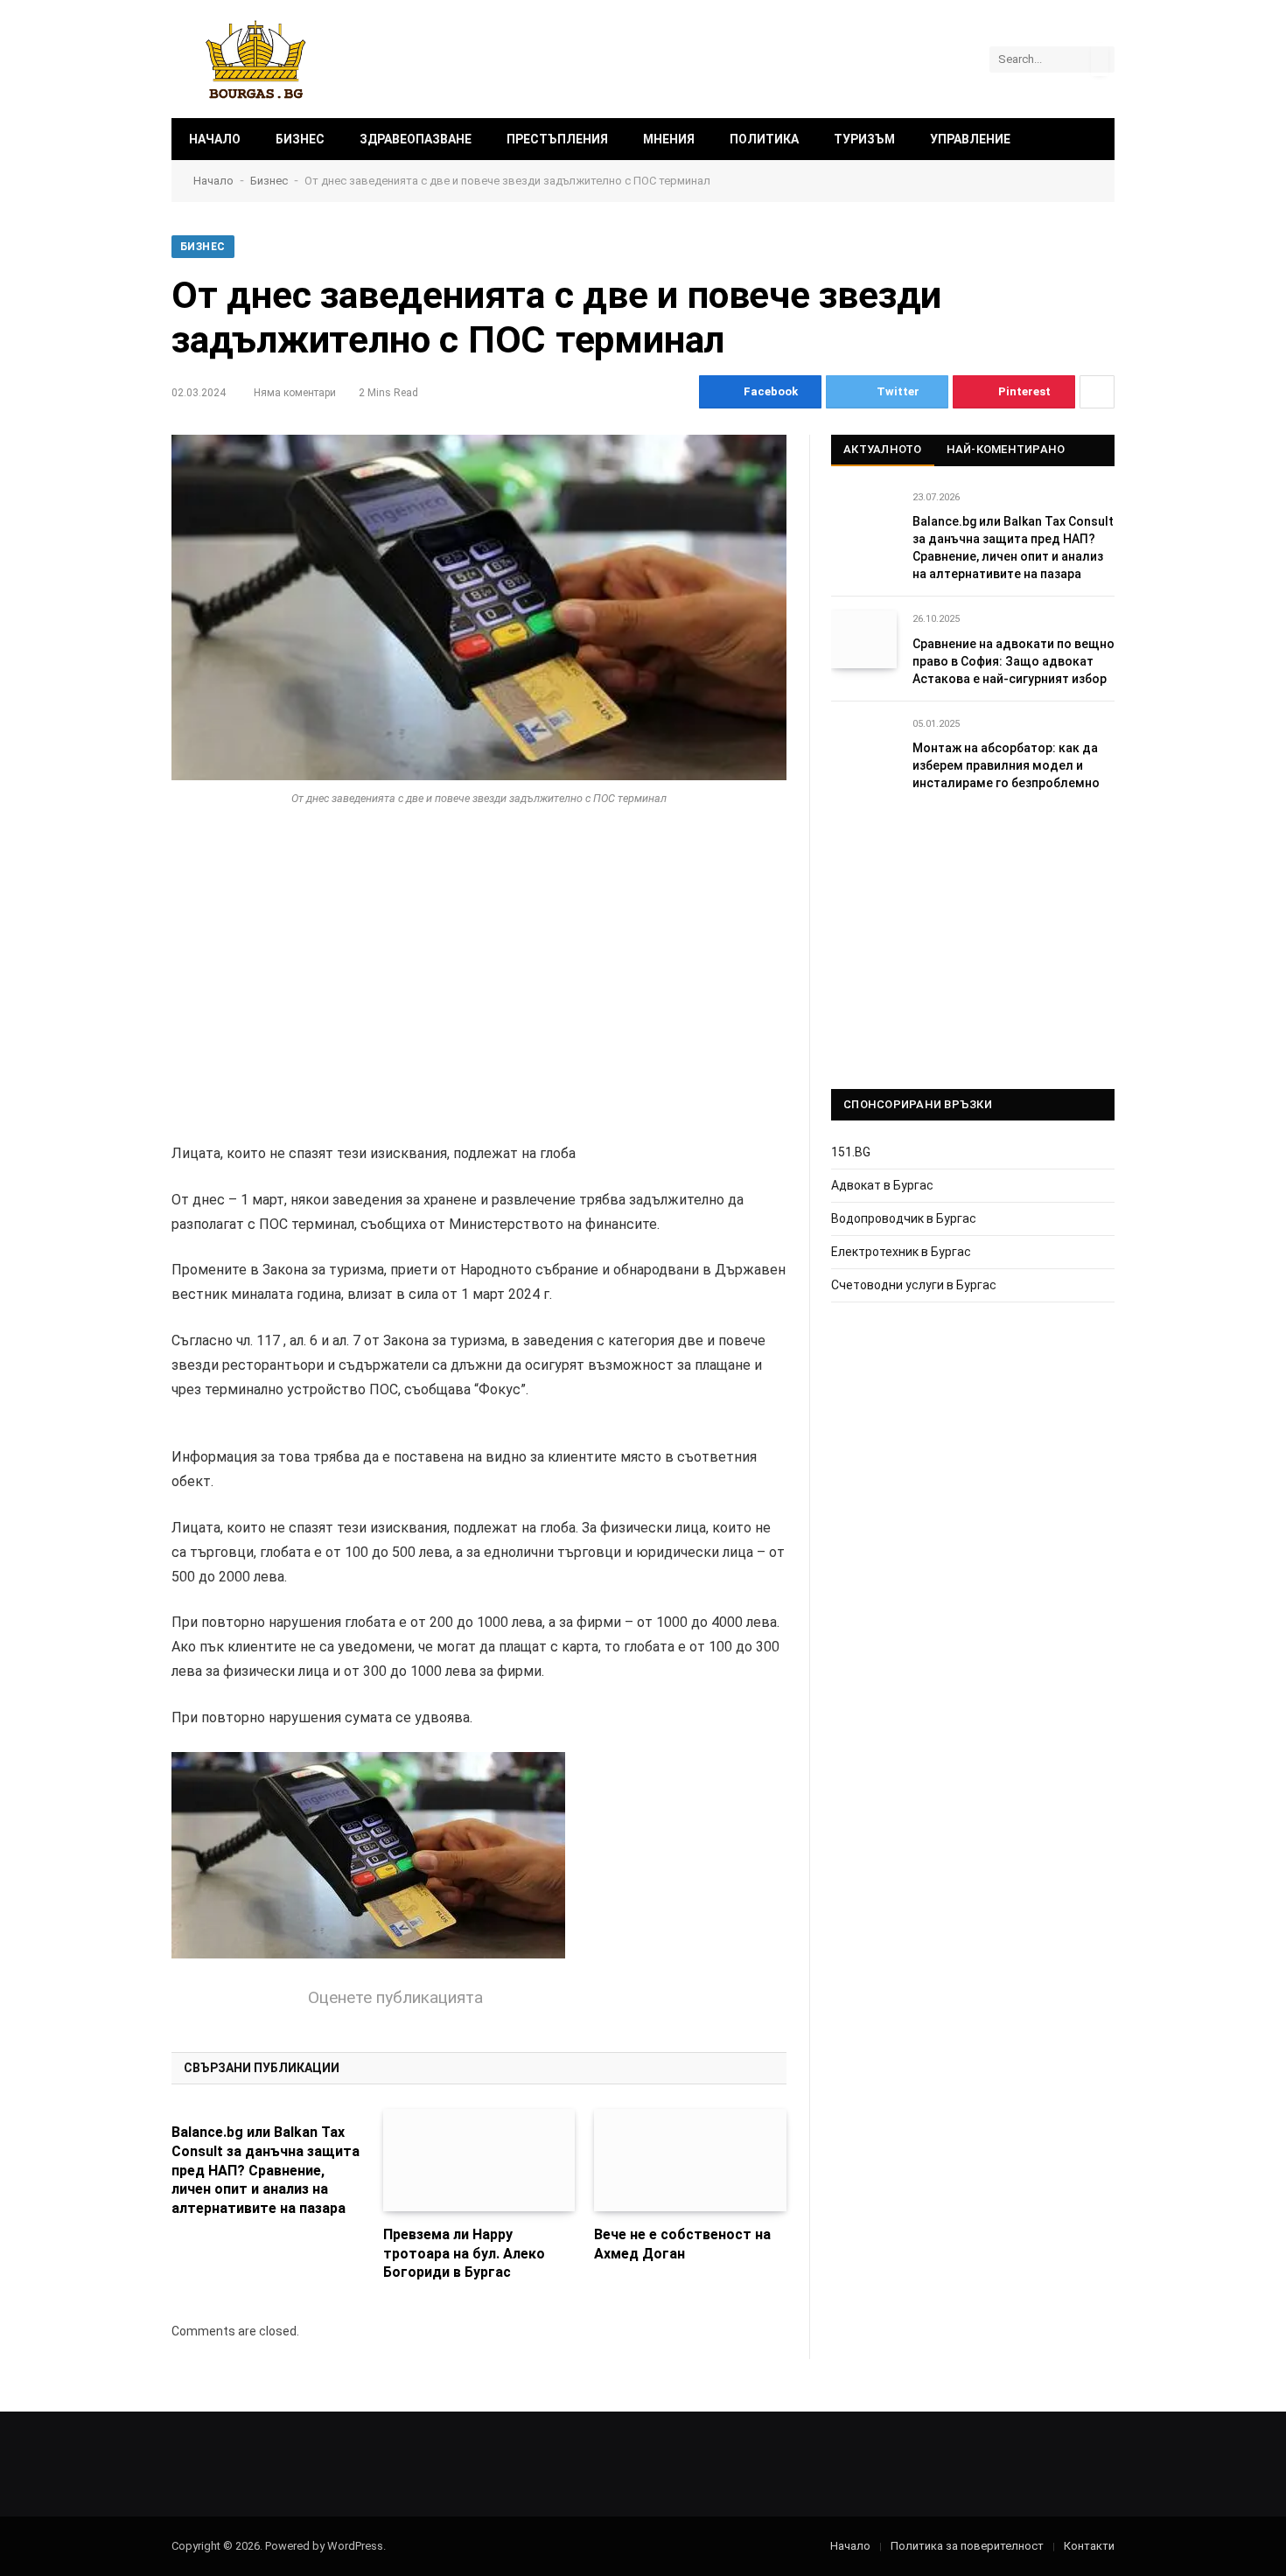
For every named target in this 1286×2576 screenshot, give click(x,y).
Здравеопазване (416, 139)
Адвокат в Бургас (882, 1185)
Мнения (669, 139)
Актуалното (883, 449)
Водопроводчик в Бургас (904, 1218)
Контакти (1089, 2546)
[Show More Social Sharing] (1097, 392)
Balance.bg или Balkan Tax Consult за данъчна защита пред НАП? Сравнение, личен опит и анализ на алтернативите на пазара (266, 2170)
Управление (970, 139)
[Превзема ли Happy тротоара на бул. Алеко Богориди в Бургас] (479, 2160)
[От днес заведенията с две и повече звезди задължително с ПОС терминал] (479, 607)
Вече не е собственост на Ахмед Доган (682, 2244)
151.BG (851, 1152)
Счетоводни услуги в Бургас (914, 1285)
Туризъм (864, 139)
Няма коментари (295, 393)
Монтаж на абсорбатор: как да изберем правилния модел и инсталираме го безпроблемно (1006, 765)
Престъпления (557, 139)
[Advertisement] (479, 966)
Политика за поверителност (967, 2546)
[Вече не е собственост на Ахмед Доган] (690, 2160)
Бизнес (300, 139)
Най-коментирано (1006, 449)
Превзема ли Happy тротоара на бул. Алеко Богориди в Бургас (464, 2254)
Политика (764, 139)
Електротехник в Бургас (901, 1252)
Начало (215, 139)
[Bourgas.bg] (256, 59)
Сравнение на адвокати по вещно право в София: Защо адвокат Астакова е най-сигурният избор (1013, 661)
